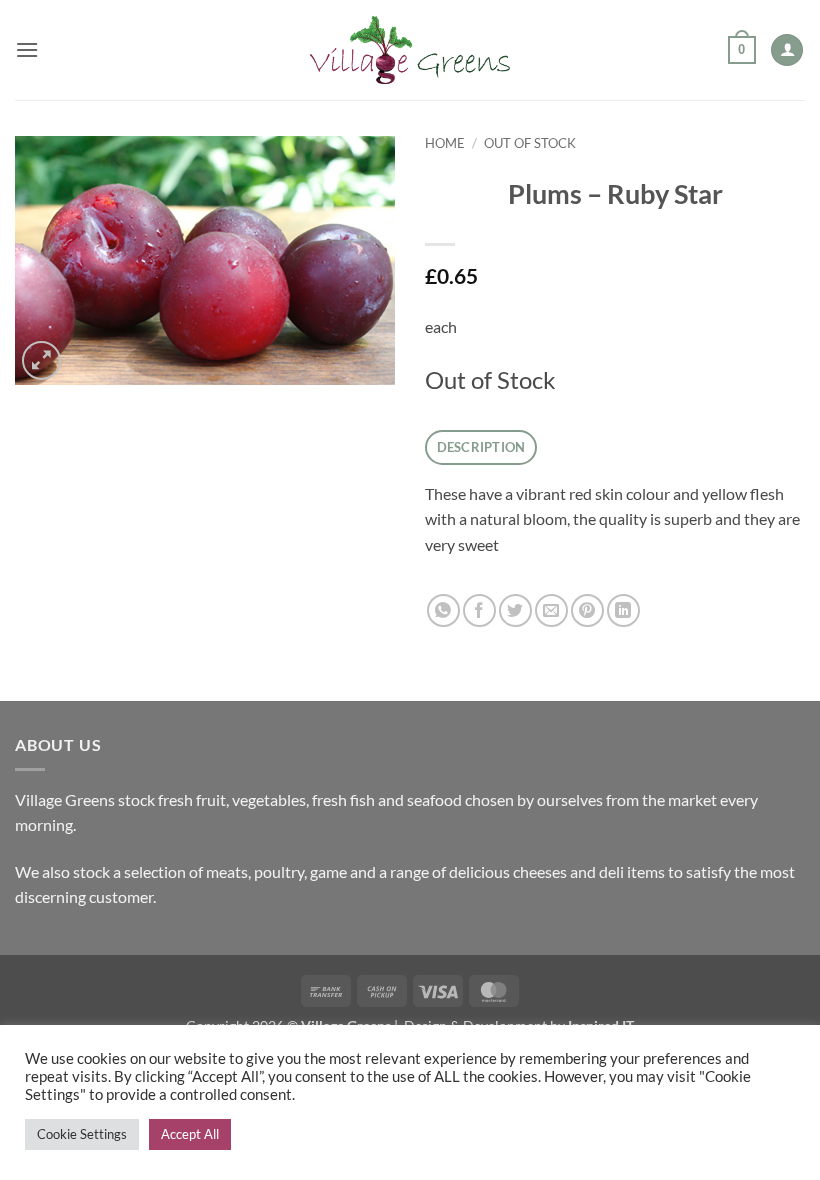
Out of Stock (530, 143)
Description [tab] (481, 447)
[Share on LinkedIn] (623, 610)
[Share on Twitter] (515, 610)
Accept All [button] (190, 1134)
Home (445, 143)
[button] (27, 49)
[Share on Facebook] (479, 610)
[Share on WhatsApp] (443, 610)
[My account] (787, 50)
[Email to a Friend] (551, 610)
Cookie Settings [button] (82, 1134)
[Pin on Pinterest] (587, 610)
